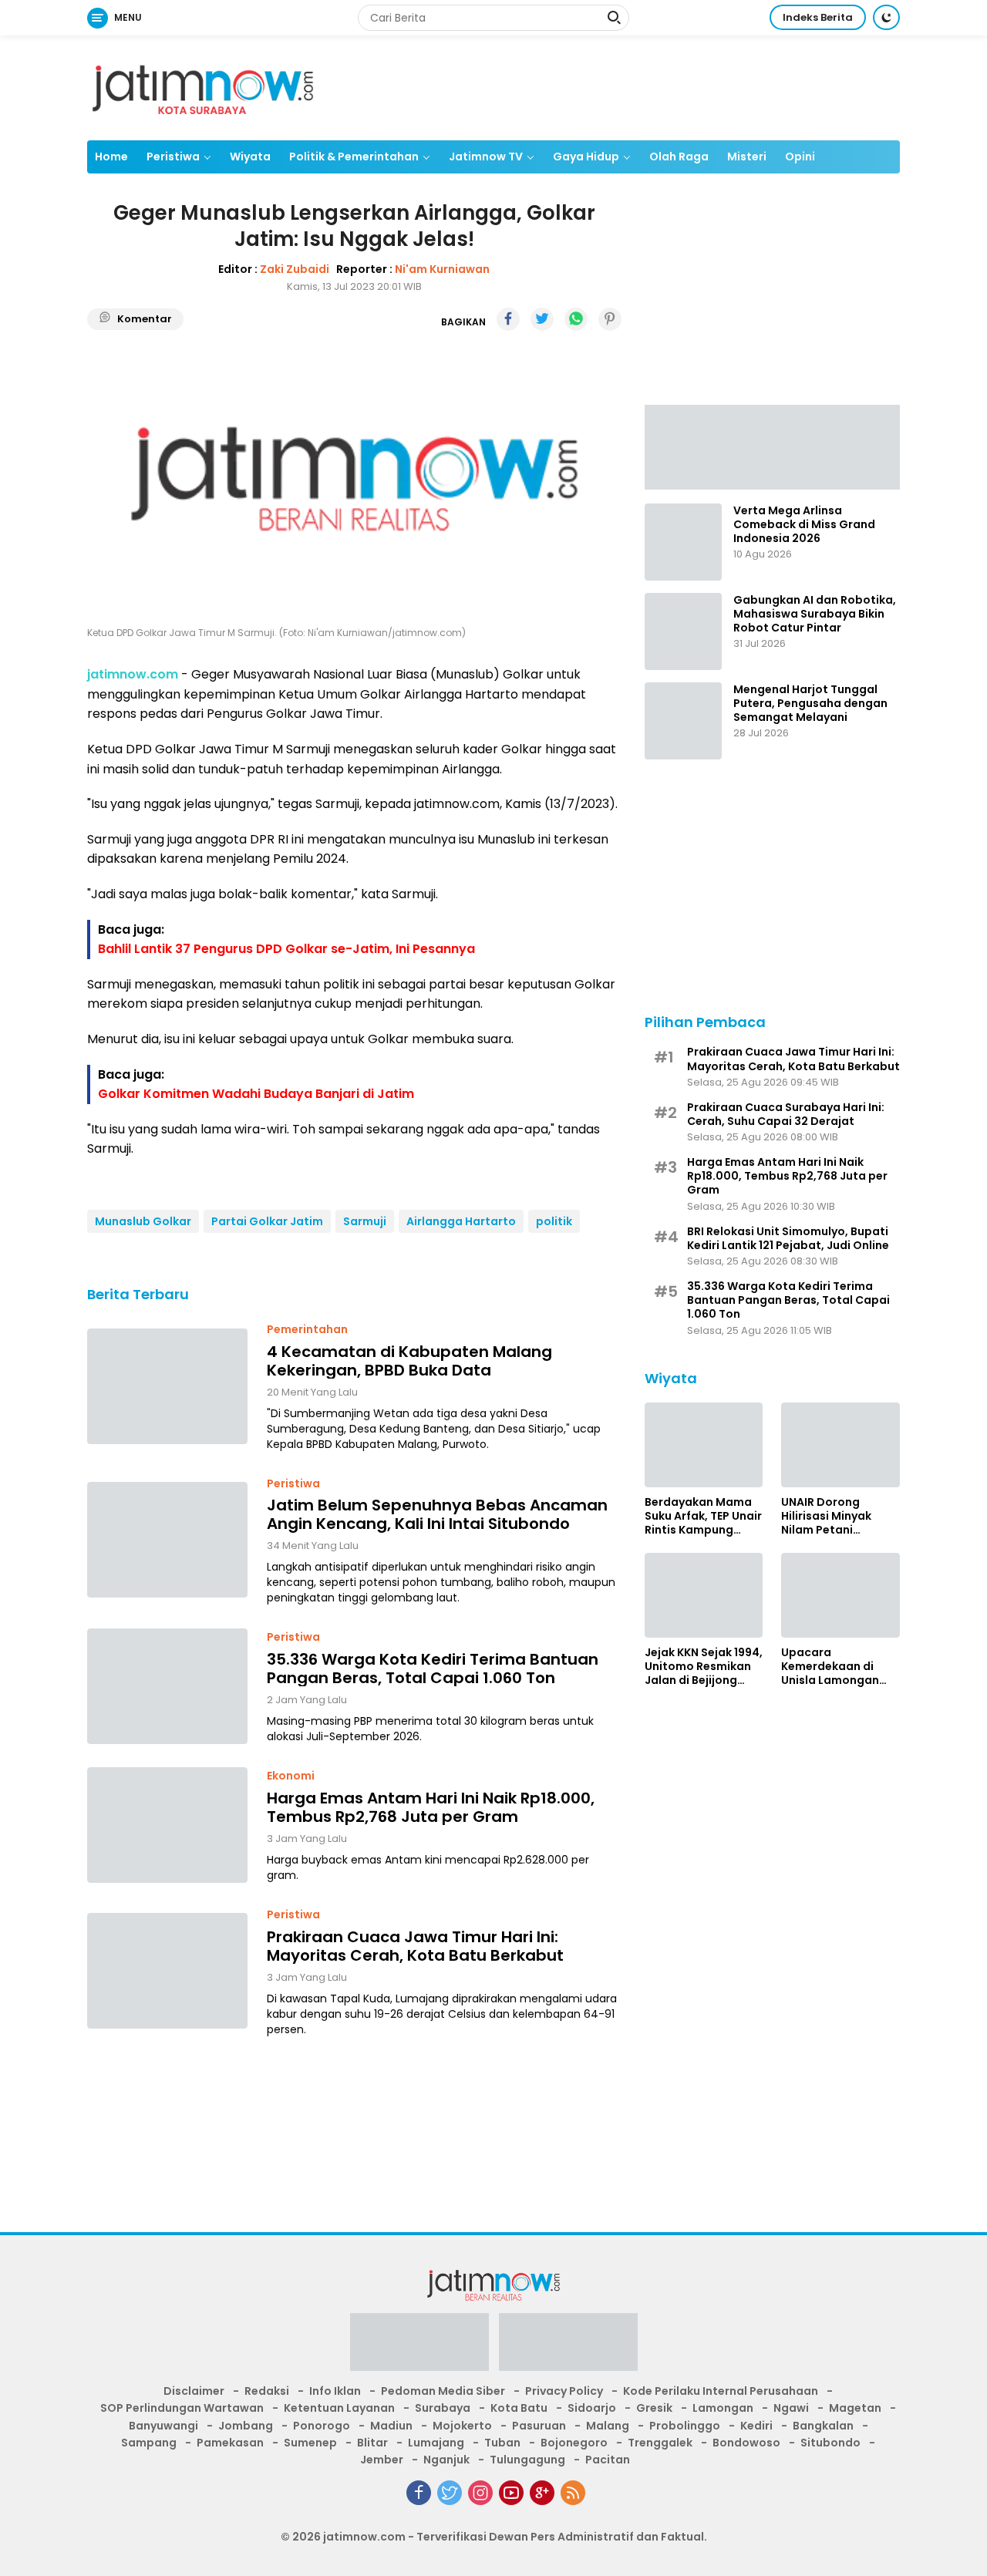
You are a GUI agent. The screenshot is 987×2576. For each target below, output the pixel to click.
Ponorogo (322, 2426)
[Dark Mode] (886, 17)
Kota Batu (519, 2408)
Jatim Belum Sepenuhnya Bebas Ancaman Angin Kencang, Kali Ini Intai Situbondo (437, 1514)
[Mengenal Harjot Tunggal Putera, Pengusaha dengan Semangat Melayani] (683, 721)
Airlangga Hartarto (461, 1221)
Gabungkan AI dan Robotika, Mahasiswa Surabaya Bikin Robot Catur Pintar (815, 614)
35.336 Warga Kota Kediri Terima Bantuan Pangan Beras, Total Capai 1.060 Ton (433, 1668)
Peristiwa (173, 157)
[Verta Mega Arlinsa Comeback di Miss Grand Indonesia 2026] (683, 542)
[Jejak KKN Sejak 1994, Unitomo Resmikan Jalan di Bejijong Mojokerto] (704, 1595)
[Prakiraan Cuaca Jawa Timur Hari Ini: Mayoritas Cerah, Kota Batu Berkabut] (167, 1971)
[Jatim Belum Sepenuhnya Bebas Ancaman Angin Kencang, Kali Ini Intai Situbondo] (167, 1540)
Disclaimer (194, 2391)
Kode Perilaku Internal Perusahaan (721, 2391)
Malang (608, 2426)
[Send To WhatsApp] (576, 319)
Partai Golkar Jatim (267, 1221)
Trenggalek (660, 2443)
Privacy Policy (564, 2391)
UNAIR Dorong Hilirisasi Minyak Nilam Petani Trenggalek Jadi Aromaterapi (827, 1516)
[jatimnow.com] (203, 87)
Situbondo (830, 2443)
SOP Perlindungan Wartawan (182, 2408)
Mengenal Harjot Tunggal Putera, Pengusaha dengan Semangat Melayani (810, 704)
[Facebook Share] (508, 319)
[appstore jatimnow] (568, 2347)
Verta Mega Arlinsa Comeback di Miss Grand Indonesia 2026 (804, 525)
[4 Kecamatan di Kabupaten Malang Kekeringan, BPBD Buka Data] (167, 1386)
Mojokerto (462, 2426)
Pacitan (608, 2460)
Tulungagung (527, 2460)
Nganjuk (446, 2460)
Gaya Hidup (586, 157)
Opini (800, 157)
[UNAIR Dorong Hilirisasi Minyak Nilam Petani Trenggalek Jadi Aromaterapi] (840, 1445)
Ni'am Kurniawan (442, 268)
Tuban (502, 2443)
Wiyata (250, 157)
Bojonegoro (574, 2443)
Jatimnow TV (486, 157)
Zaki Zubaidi (295, 268)
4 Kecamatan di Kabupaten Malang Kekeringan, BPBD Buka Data (409, 1360)
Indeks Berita (818, 17)
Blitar (372, 2443)
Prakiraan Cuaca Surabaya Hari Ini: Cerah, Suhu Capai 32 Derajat (786, 1114)
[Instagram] (480, 2493)
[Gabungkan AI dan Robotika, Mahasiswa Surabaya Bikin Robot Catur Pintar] (683, 631)
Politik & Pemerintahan (354, 157)
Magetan (855, 2408)
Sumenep (310, 2443)
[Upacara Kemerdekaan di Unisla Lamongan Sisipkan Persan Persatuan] (840, 1595)
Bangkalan (823, 2426)
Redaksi (267, 2391)
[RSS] (573, 2493)
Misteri (747, 157)
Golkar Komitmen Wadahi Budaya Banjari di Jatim (256, 1094)
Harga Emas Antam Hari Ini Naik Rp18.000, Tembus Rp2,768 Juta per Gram (431, 1807)
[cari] (614, 19)
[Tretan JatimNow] (772, 446)
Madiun (391, 2426)
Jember (382, 2460)
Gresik (654, 2408)
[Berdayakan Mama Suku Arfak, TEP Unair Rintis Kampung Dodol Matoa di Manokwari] (704, 1445)
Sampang (149, 2443)
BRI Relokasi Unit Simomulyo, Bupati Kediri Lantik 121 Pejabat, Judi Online (788, 1238)
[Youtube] (511, 2493)
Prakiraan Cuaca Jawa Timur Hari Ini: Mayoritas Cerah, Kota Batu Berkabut (415, 1945)
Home (111, 157)
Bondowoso (746, 2443)
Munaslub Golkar (143, 1221)
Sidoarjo (592, 2408)
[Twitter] (450, 2493)
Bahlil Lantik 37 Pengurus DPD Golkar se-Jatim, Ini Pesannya (286, 949)
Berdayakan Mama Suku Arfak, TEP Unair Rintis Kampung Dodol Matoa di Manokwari (703, 1516)
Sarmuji (365, 1221)
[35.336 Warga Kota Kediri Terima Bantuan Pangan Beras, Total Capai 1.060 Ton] (167, 1686)
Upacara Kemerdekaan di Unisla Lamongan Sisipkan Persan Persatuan (830, 1667)
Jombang (246, 2426)
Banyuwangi (163, 2426)
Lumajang (436, 2443)
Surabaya (443, 2408)
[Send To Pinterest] (610, 319)
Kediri (756, 2426)
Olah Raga (679, 157)
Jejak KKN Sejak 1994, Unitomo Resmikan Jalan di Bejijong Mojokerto (704, 1667)
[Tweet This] (542, 319)
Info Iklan (335, 2391)
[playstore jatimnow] (419, 2347)
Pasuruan (539, 2426)
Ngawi (791, 2408)
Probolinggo (685, 2426)
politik (554, 1221)
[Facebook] (419, 2493)
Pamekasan (230, 2443)
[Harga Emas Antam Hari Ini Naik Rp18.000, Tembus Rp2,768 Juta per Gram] (167, 1825)
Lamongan (723, 2408)
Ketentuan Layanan (339, 2408)
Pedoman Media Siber (443, 2391)
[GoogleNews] (542, 2493)
